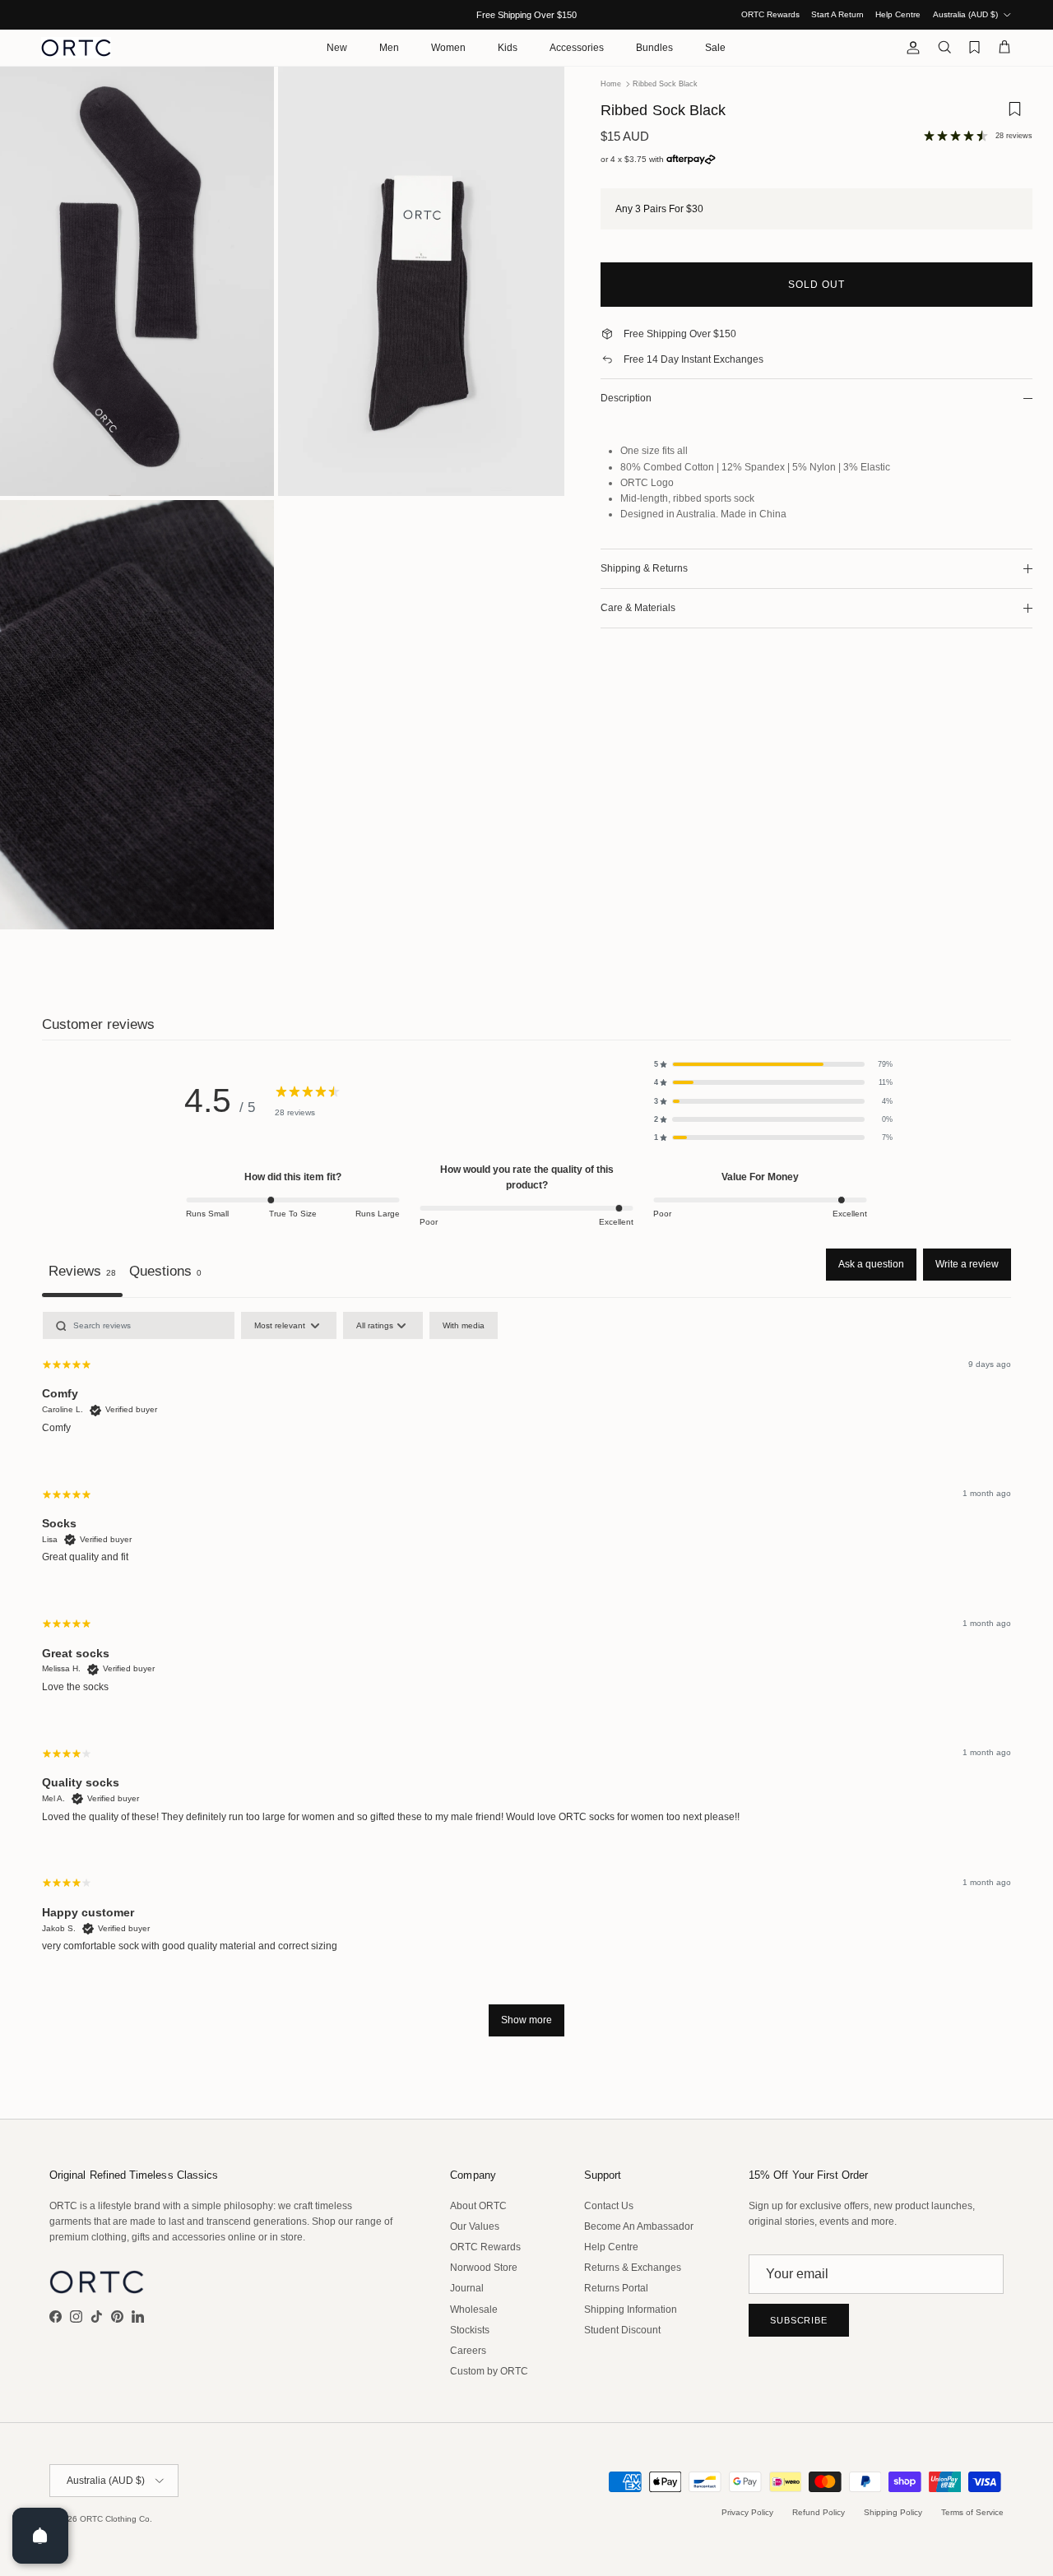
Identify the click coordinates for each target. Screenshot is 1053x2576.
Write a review (967, 1264)
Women (448, 48)
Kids (508, 48)
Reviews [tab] (82, 1271)
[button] (773, 1064)
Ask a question (871, 1264)
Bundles (654, 48)
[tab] (165, 1273)
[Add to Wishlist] (1014, 115)
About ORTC (478, 2206)
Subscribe (799, 2320)
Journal (467, 2288)
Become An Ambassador (639, 2226)
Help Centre (898, 14)
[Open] (40, 2536)
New (337, 48)
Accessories (577, 48)
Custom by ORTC (489, 2371)
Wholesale (474, 2310)
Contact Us (609, 2206)
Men (389, 48)
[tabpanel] (526, 1682)
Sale (715, 48)
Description (626, 398)
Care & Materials (638, 608)
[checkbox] (464, 1325)
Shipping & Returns (644, 568)
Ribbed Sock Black (665, 84)
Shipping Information (631, 2310)
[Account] (910, 48)
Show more (526, 2020)
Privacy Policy (747, 2512)
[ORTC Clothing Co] (76, 48)
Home (611, 84)
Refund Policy (819, 2512)
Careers (468, 2351)
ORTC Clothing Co (115, 2519)
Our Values (475, 2226)
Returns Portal (616, 2288)
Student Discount (622, 2330)
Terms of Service (972, 2512)
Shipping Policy (893, 2512)
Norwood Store (484, 2268)
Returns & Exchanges (633, 2268)
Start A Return (837, 14)
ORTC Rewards (770, 14)
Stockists (470, 2330)
